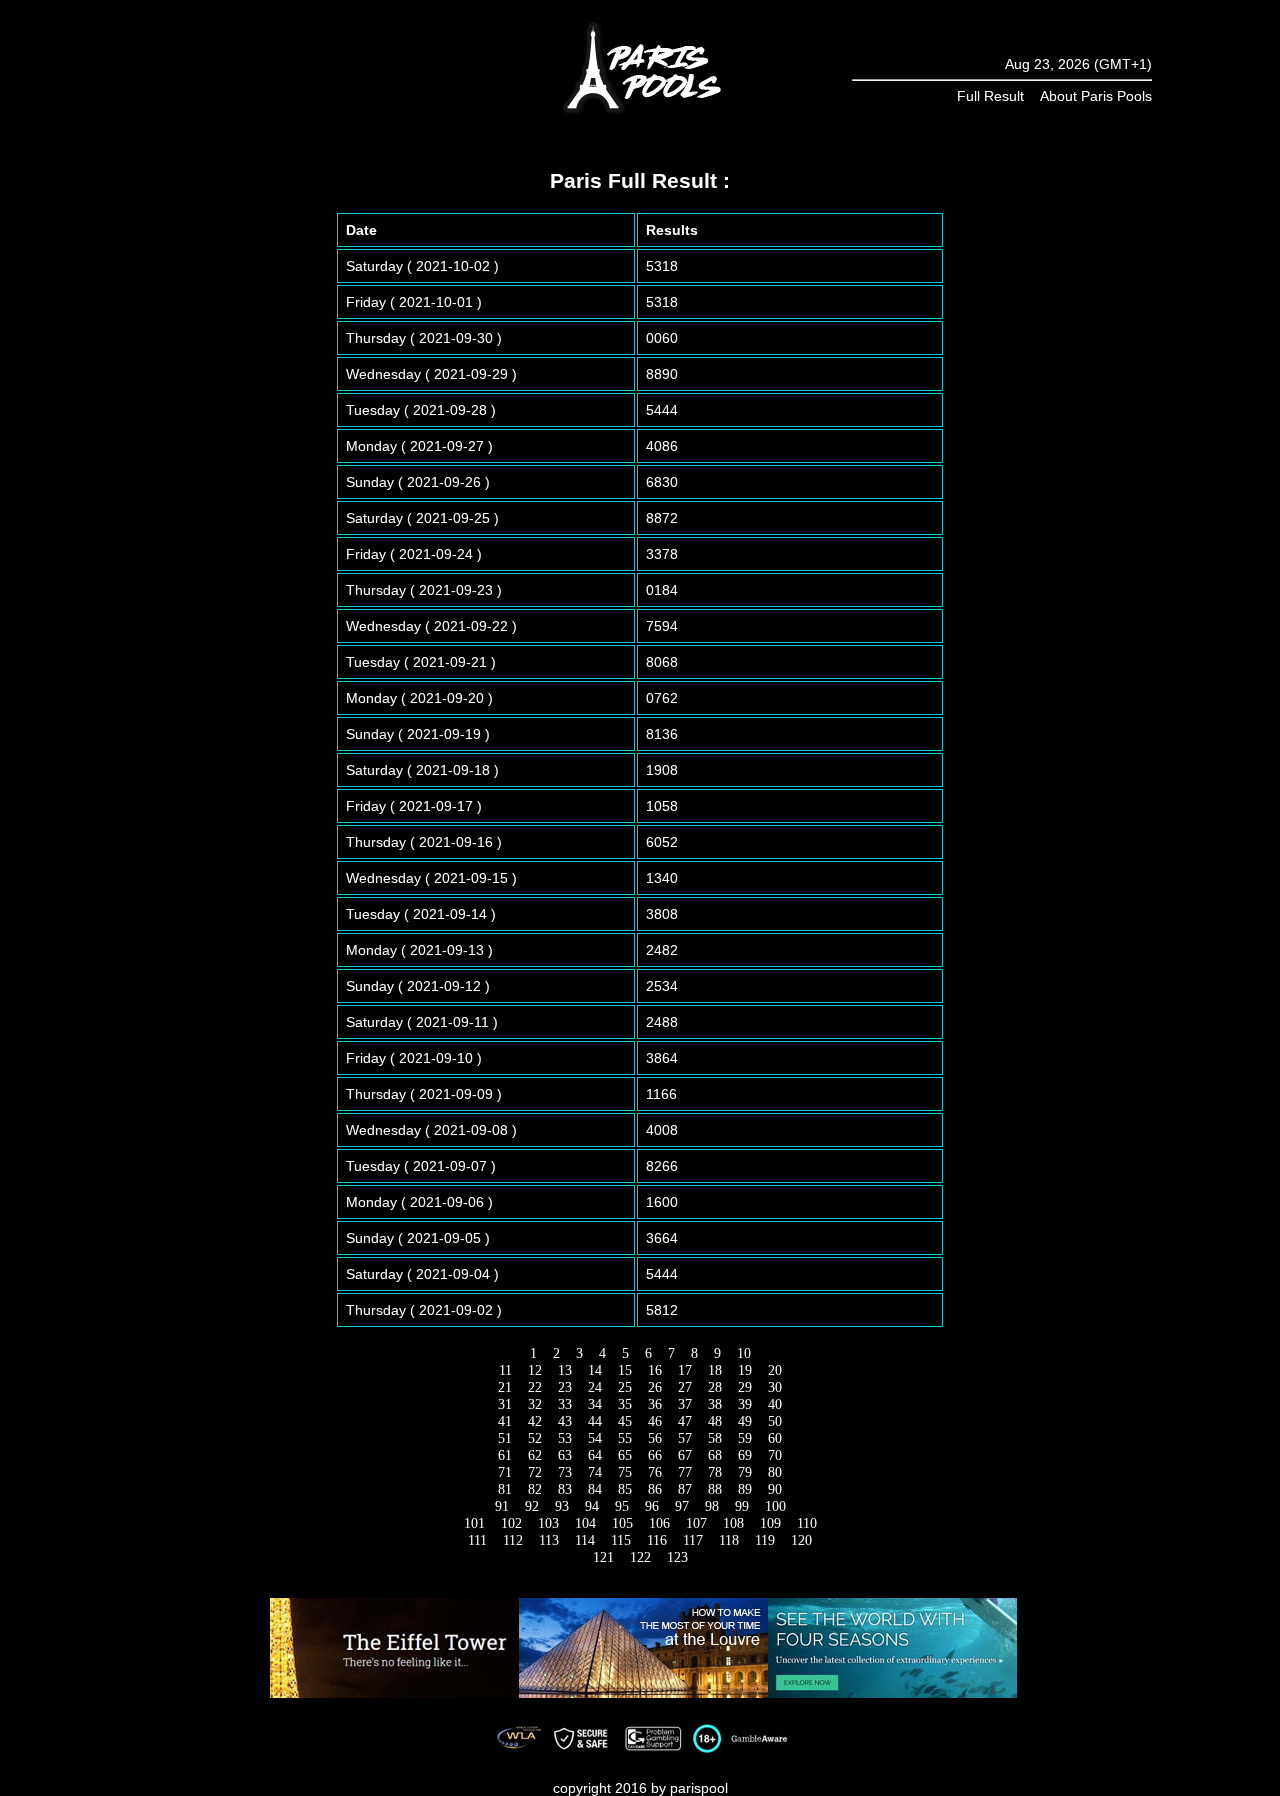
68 (715, 1455)
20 (775, 1370)
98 (712, 1506)
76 (655, 1472)
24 (595, 1387)
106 (659, 1523)
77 (685, 1472)
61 (505, 1455)
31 (505, 1404)
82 (535, 1489)
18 (715, 1370)
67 (685, 1455)
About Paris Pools (1096, 96)
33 (565, 1404)
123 (677, 1557)
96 (652, 1506)
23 (565, 1387)
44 (595, 1421)
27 (685, 1387)
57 (685, 1438)
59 (745, 1438)
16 (655, 1370)
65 (625, 1455)
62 (535, 1455)
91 (502, 1506)
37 (685, 1404)
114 (585, 1540)
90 (775, 1489)
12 (535, 1370)
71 (505, 1472)
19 (745, 1370)
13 (565, 1370)
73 (565, 1472)
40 (775, 1404)
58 (715, 1438)
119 (765, 1540)
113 (549, 1540)
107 (696, 1523)
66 (655, 1455)
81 (505, 1489)
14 (595, 1370)
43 (565, 1421)
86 (655, 1489)
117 (693, 1540)
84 (595, 1489)
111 (477, 1540)
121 (603, 1557)
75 (625, 1472)
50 (775, 1421)
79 (745, 1472)
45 (625, 1421)
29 (745, 1387)
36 (655, 1404)
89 (745, 1489)
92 (532, 1506)
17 (685, 1370)
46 (655, 1421)
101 (474, 1523)
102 (511, 1523)
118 (729, 1540)
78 (715, 1472)
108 (733, 1523)
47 (685, 1421)
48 (715, 1421)
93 (562, 1506)
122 (640, 1557)
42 (535, 1421)
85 (625, 1489)
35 (625, 1404)
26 (655, 1387)
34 (595, 1404)
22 (535, 1387)
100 (775, 1506)
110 (807, 1523)
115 (621, 1540)
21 (505, 1387)
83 (565, 1489)
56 (655, 1438)
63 (565, 1455)
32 (535, 1404)
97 (682, 1506)
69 (745, 1455)
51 (505, 1438)
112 (513, 1540)
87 (685, 1489)
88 (715, 1489)
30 (775, 1387)
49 (745, 1421)
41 (505, 1421)
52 (535, 1438)
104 (585, 1523)
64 (595, 1455)
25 (625, 1387)
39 (745, 1404)
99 (742, 1506)
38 (715, 1404)
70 (775, 1455)
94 (592, 1506)
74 (595, 1472)
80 (775, 1472)
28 (715, 1387)
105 (622, 1523)
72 (535, 1472)
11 (505, 1370)
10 (744, 1353)
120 (801, 1540)
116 (657, 1540)
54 (595, 1438)
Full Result (990, 96)
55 (625, 1438)
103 (548, 1523)
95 (622, 1506)
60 (775, 1438)
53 (565, 1438)
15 (625, 1370)
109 (770, 1523)
